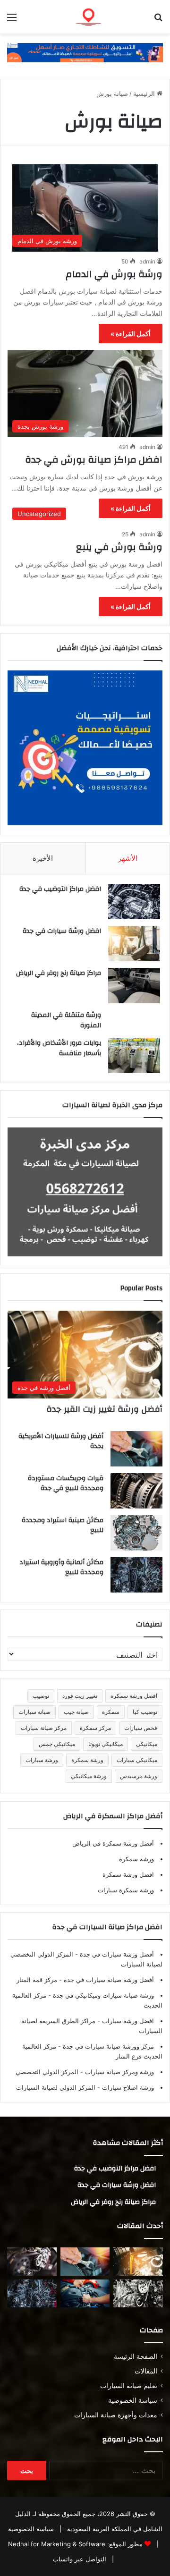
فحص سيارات (141, 1728)
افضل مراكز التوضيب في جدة (60, 889)
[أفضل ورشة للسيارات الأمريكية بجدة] (136, 1449)
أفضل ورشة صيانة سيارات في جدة (108, 1980)
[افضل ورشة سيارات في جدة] (134, 944)
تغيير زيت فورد (80, 1696)
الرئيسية (145, 93)
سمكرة (111, 1712)
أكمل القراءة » (131, 334)
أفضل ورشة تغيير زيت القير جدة (104, 1409)
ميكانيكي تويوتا (106, 1744)
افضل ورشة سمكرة (134, 1696)
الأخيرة (43, 858)
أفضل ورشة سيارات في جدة (116, 1954)
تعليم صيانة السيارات (129, 2386)
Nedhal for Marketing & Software (57, 2544)
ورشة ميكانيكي (89, 1776)
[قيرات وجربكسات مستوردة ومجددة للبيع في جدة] (136, 1491)
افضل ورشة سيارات (127, 2021)
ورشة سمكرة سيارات (126, 1890)
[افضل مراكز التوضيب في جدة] (134, 902)
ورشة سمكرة (87, 1760)
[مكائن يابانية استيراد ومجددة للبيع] (138, 2293)
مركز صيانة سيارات (44, 1728)
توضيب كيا (145, 1712)
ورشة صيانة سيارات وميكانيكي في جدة (102, 1995)
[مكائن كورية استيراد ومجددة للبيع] (85, 2293)
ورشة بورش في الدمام (114, 274)
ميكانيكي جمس (57, 1744)
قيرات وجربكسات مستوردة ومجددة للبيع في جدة (66, 1483)
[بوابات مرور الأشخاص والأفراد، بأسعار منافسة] (134, 1055)
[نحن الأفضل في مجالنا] (85, 52)
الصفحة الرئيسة (136, 2356)
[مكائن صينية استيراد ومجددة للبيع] (136, 1533)
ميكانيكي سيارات (137, 1760)
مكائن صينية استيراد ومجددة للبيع (63, 1525)
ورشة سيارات (42, 1760)
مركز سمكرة (95, 1728)
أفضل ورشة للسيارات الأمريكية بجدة (61, 1441)
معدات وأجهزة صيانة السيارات (116, 2415)
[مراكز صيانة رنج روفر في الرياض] (134, 986)
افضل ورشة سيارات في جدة (62, 931)
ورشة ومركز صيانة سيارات (119, 2072)
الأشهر (128, 858)
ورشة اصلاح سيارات (127, 2087)
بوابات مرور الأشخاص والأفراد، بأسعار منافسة (59, 1048)
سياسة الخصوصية (133, 2400)
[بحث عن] (158, 21)
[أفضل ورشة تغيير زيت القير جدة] (138, 2261)
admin (147, 261)
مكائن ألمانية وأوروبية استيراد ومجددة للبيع (61, 1568)
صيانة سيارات (34, 1712)
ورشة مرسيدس (139, 1776)
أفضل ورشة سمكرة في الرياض (113, 1843)
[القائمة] (12, 21)
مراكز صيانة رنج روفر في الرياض (59, 973)
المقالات (146, 2371)
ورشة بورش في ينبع (119, 547)
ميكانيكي (147, 1744)
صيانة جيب (76, 1712)
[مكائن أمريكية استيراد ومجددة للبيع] (32, 2261)
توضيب (41, 1696)
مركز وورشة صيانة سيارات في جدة (107, 2046)
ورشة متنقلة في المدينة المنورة (66, 1020)
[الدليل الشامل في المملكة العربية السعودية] (109, 17)
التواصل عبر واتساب (80, 2559)
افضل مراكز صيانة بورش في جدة (94, 460)
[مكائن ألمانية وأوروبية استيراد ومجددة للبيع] (136, 1575)
